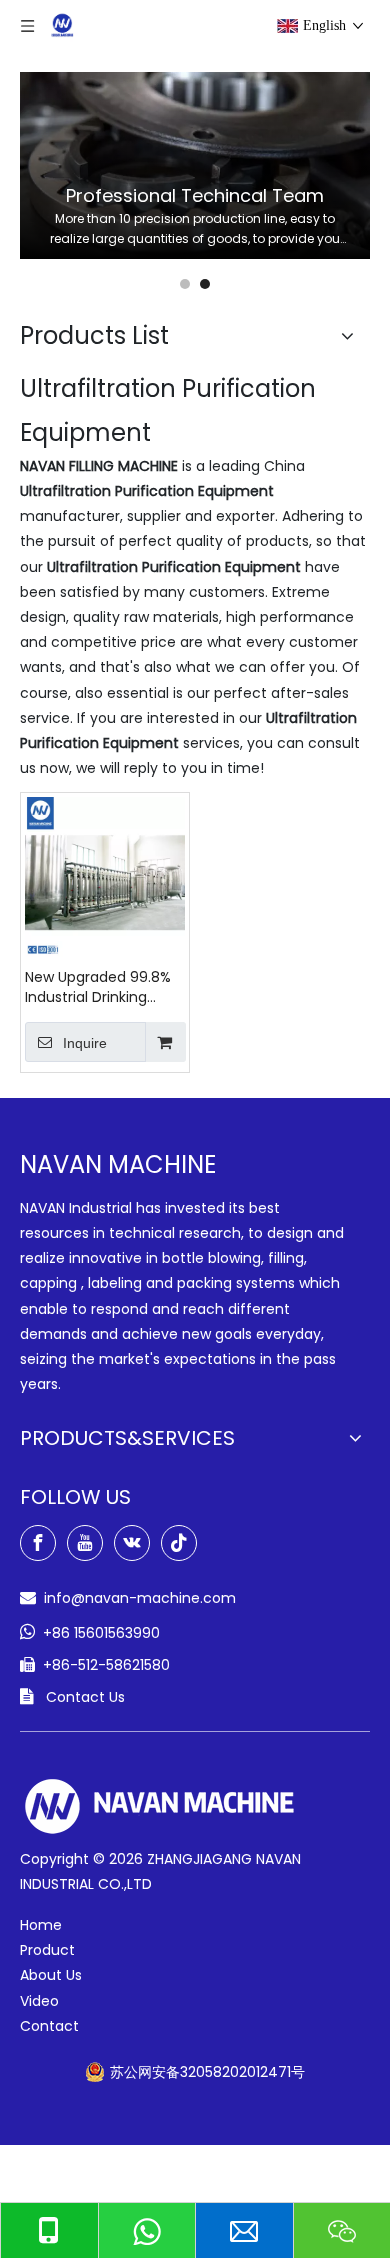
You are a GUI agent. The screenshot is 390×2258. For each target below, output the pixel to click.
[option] (195, 165)
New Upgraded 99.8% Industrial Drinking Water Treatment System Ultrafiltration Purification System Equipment (99, 987)
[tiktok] (179, 1543)
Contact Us (85, 1697)
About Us (51, 1975)
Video (39, 2001)
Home (41, 1925)
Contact (49, 2026)
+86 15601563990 (101, 1633)
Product (47, 1950)
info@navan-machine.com (140, 1598)
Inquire (85, 1043)
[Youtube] (85, 1543)
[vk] (132, 1543)
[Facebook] (38, 1543)
